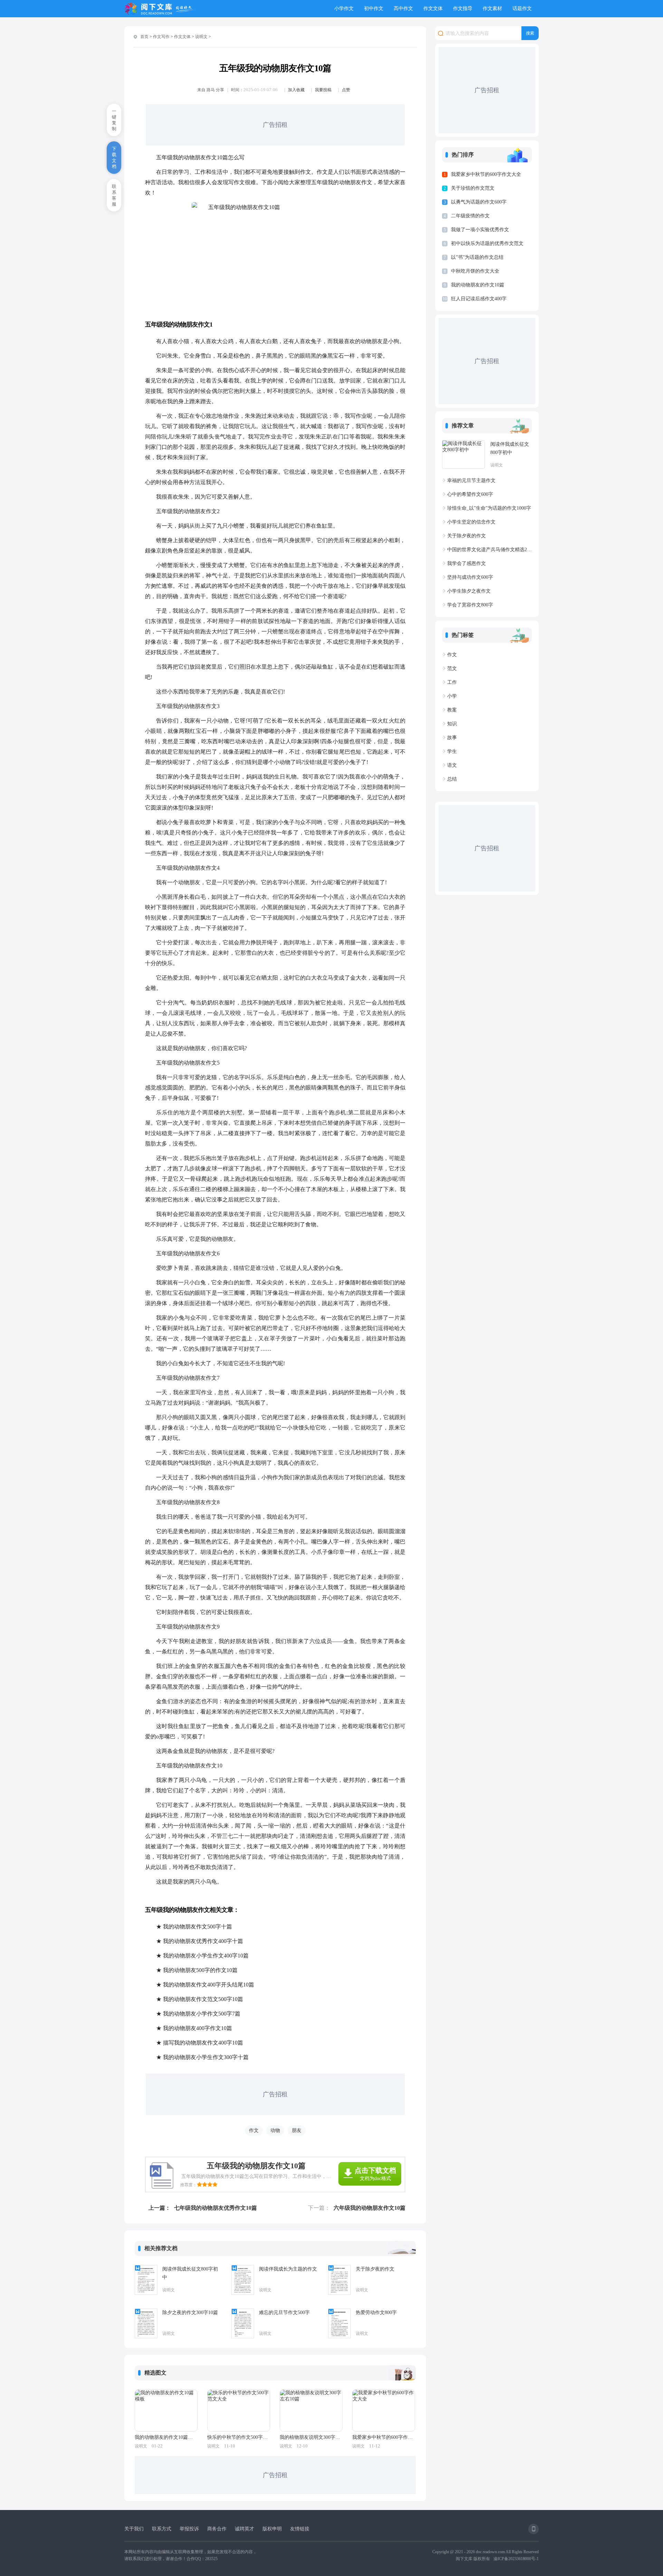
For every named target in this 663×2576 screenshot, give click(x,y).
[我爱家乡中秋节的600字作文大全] (384, 2410)
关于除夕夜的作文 (375, 2269)
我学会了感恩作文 (467, 563)
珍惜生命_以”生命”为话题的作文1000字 (489, 508)
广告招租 (275, 125)
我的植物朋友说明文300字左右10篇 (311, 2437)
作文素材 (492, 8)
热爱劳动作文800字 (376, 2313)
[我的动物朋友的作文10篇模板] (166, 2410)
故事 (452, 738)
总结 (452, 779)
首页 (144, 37)
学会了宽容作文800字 (470, 605)
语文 (452, 765)
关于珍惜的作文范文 (473, 188)
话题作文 (522, 8)
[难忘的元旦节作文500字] (243, 2323)
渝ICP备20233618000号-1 (516, 2559)
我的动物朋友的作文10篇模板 (166, 2437)
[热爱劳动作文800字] (339, 2323)
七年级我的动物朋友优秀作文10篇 (215, 2208)
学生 (452, 751)
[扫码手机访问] (534, 2529)
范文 (452, 668)
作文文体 (433, 8)
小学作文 (344, 8)
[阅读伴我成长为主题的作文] (243, 2280)
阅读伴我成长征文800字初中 (190, 2273)
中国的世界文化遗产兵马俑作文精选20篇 (489, 550)
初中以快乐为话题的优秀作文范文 (487, 243)
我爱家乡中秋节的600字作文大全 (383, 2437)
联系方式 (162, 2529)
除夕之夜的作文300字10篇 (190, 2313)
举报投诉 (189, 2529)
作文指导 (463, 8)
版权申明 (272, 2529)
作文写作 (161, 37)
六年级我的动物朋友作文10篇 (369, 2208)
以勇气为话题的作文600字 (479, 202)
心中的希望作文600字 (470, 494)
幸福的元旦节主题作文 (471, 480)
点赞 (346, 90)
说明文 (201, 37)
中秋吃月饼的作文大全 (475, 271)
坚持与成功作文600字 (470, 577)
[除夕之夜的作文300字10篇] (146, 2323)
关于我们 (134, 2529)
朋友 (297, 2130)
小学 (452, 696)
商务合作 (217, 2529)
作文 (254, 2130)
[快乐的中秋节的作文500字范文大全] (239, 2410)
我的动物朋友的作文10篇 (478, 285)
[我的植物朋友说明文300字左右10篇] (311, 2410)
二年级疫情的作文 (470, 216)
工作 (452, 682)
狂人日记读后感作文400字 (479, 299)
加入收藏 (296, 90)
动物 (275, 2130)
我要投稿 (323, 90)
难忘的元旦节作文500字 (284, 2313)
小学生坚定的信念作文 (471, 522)
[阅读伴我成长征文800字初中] (146, 2280)
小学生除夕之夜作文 (469, 591)
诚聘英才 (244, 2529)
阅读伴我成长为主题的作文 (288, 2269)
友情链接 (300, 2529)
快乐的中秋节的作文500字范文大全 (238, 2437)
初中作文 (374, 8)
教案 (452, 710)
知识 (452, 724)
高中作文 (403, 8)
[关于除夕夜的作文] (339, 2280)
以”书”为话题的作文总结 (477, 257)
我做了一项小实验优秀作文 (480, 230)
